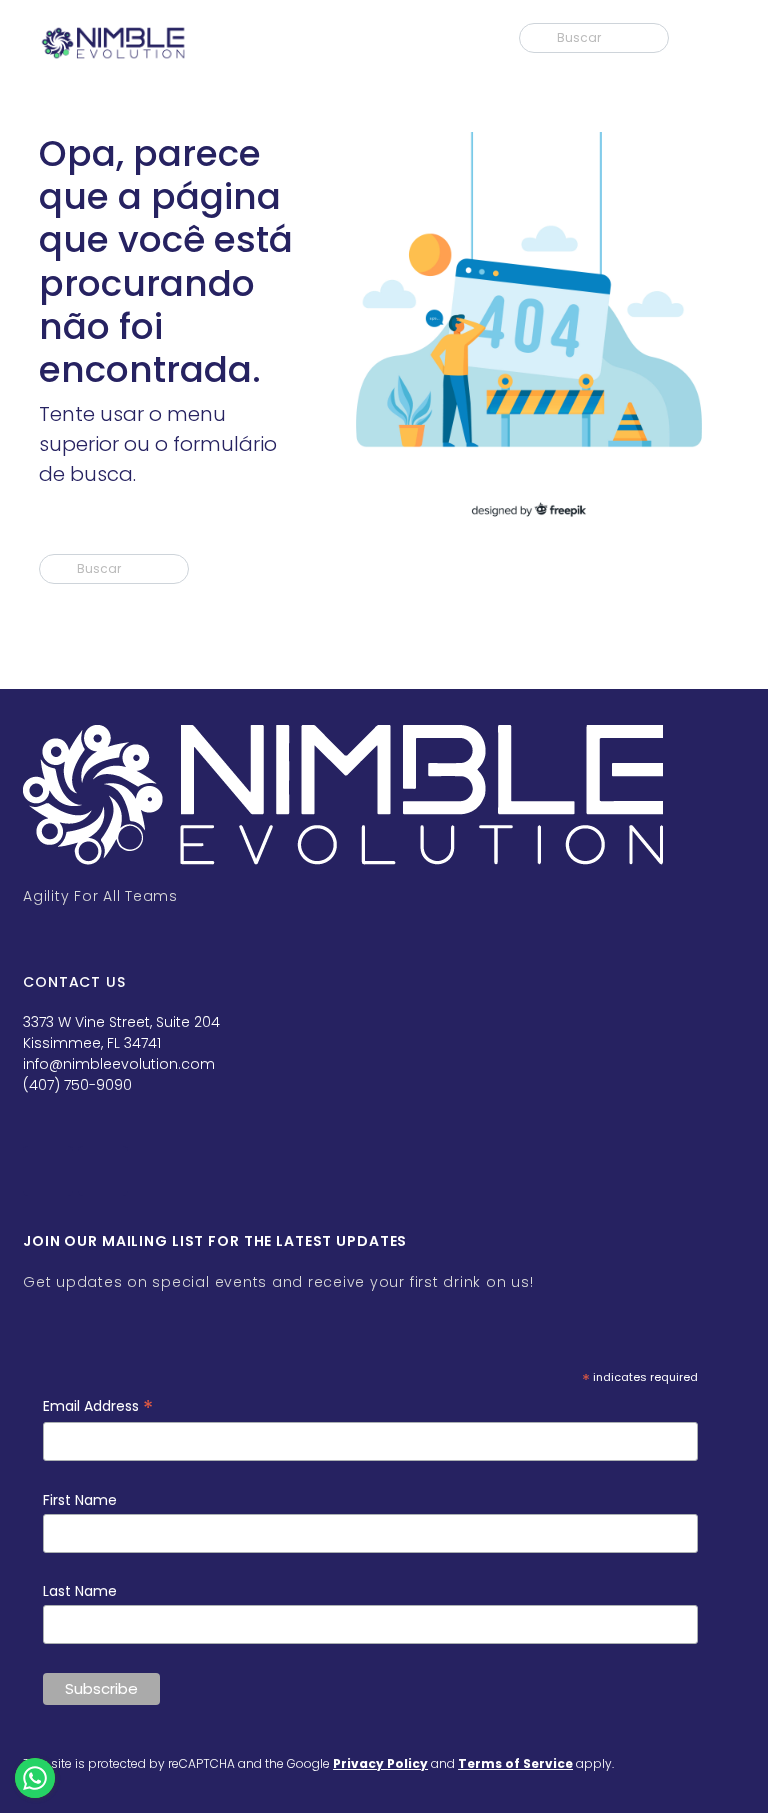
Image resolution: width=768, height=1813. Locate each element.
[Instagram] (103, 1171)
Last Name (80, 1591)
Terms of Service (515, 1763)
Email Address (98, 1406)
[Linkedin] (48, 1171)
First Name (80, 1500)
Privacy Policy (380, 1763)
